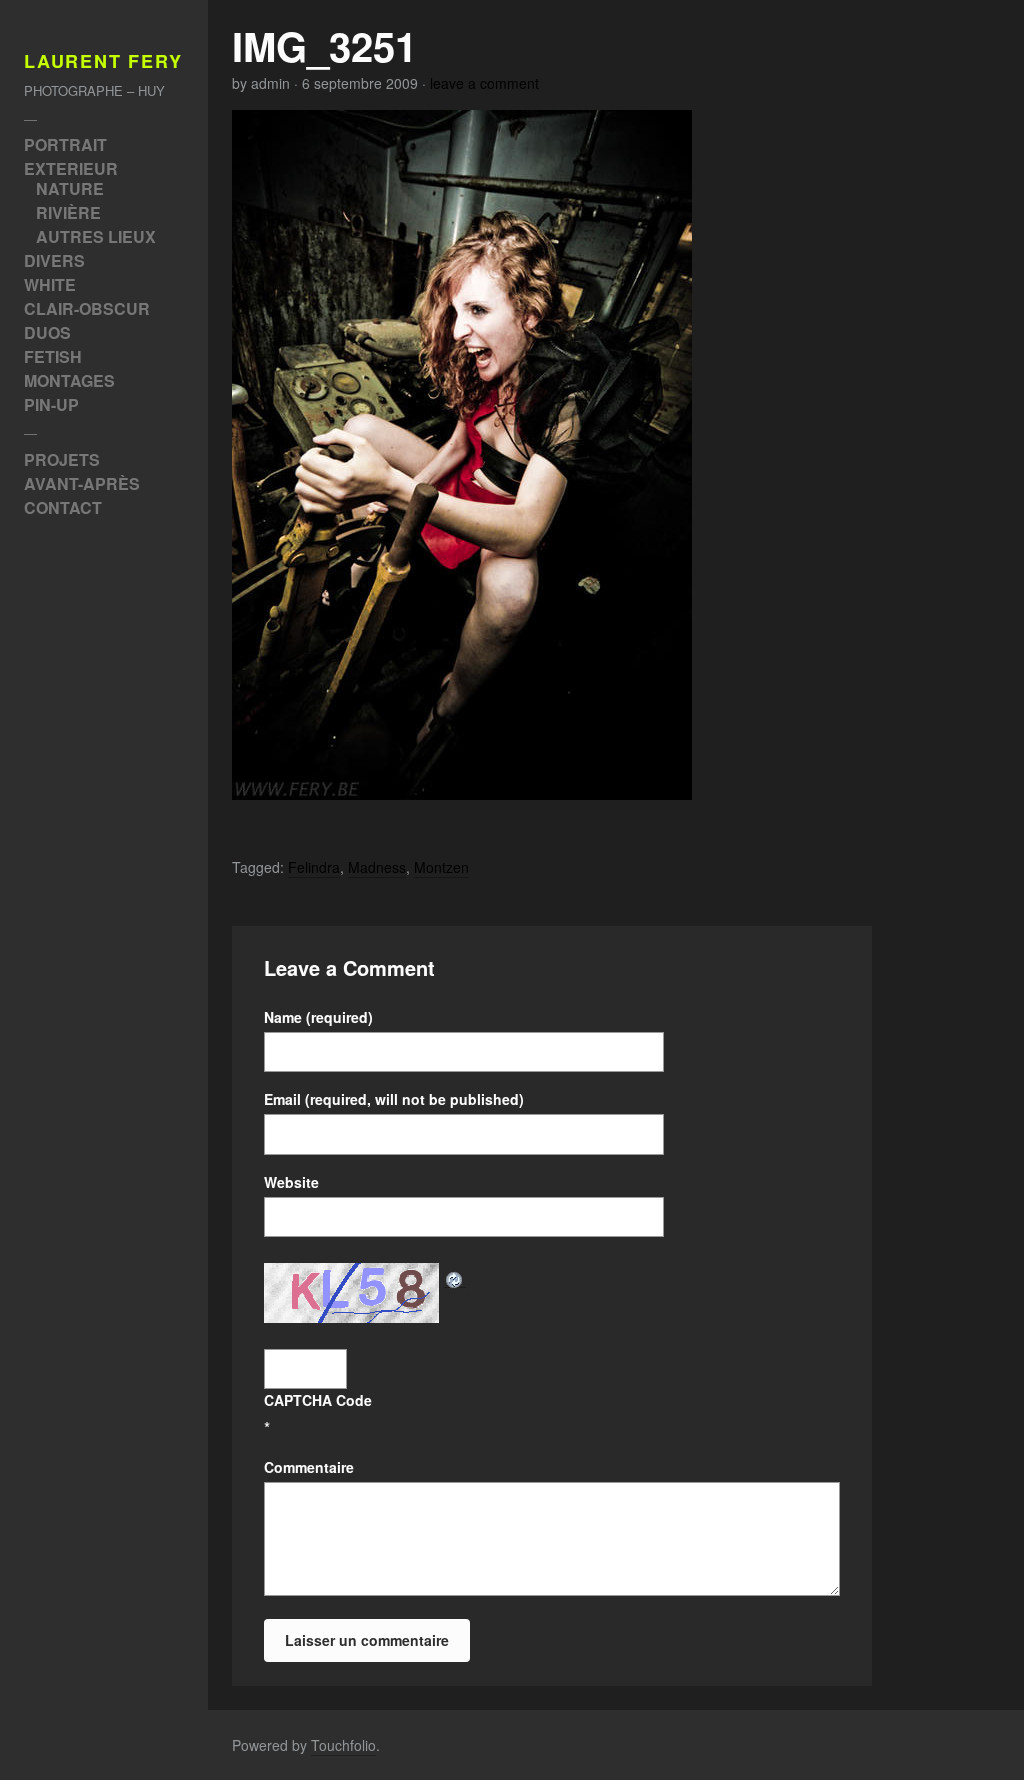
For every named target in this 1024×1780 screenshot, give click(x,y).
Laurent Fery (103, 62)
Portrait (65, 144)
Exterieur (71, 168)
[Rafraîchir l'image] (455, 1276)
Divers (54, 260)
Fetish (53, 356)
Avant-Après (82, 483)
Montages (69, 380)
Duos (47, 332)
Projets (62, 459)
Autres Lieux (96, 236)
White (50, 284)
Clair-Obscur (87, 308)
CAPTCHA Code (318, 1400)
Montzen (441, 867)
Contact (63, 507)
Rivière (68, 212)
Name (318, 1017)
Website (291, 1182)
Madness (377, 867)
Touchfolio (343, 1745)
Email (394, 1099)
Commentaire (309, 1467)
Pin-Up (51, 404)
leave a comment (484, 83)
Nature (70, 188)
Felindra (314, 867)
